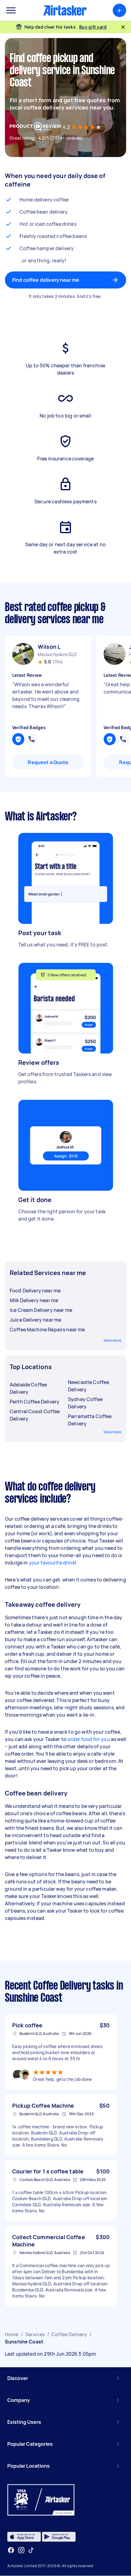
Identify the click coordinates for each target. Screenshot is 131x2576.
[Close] (123, 27)
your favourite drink (52, 1563)
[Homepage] (65, 10)
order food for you (88, 1739)
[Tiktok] (31, 2550)
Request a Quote (48, 762)
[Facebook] (11, 2550)
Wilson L (49, 647)
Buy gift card (93, 27)
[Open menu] (11, 10)
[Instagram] (21, 2550)
